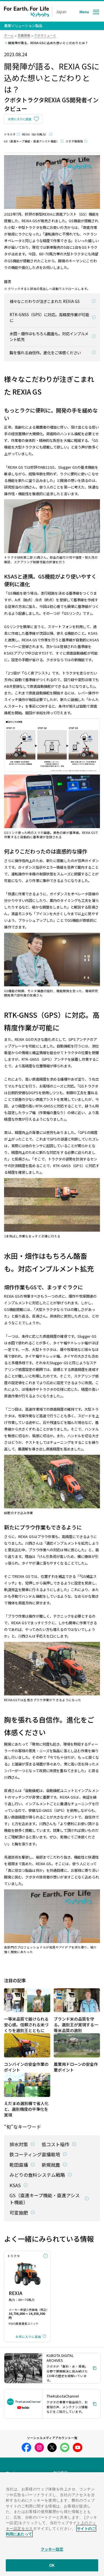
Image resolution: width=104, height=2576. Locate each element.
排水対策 (19, 2144)
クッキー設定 (52, 2549)
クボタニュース (45, 35)
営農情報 (24, 35)
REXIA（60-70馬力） (35, 134)
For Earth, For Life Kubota (26, 12)
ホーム (9, 35)
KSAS (15, 2185)
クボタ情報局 (74, 141)
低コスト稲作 (55, 2144)
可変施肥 (19, 2213)
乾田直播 (19, 2165)
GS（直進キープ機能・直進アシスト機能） (32, 141)
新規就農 (51, 2165)
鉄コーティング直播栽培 (35, 2154)
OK (52, 2565)
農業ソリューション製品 (23, 26)
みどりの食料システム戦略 (37, 2175)
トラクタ (10, 134)
